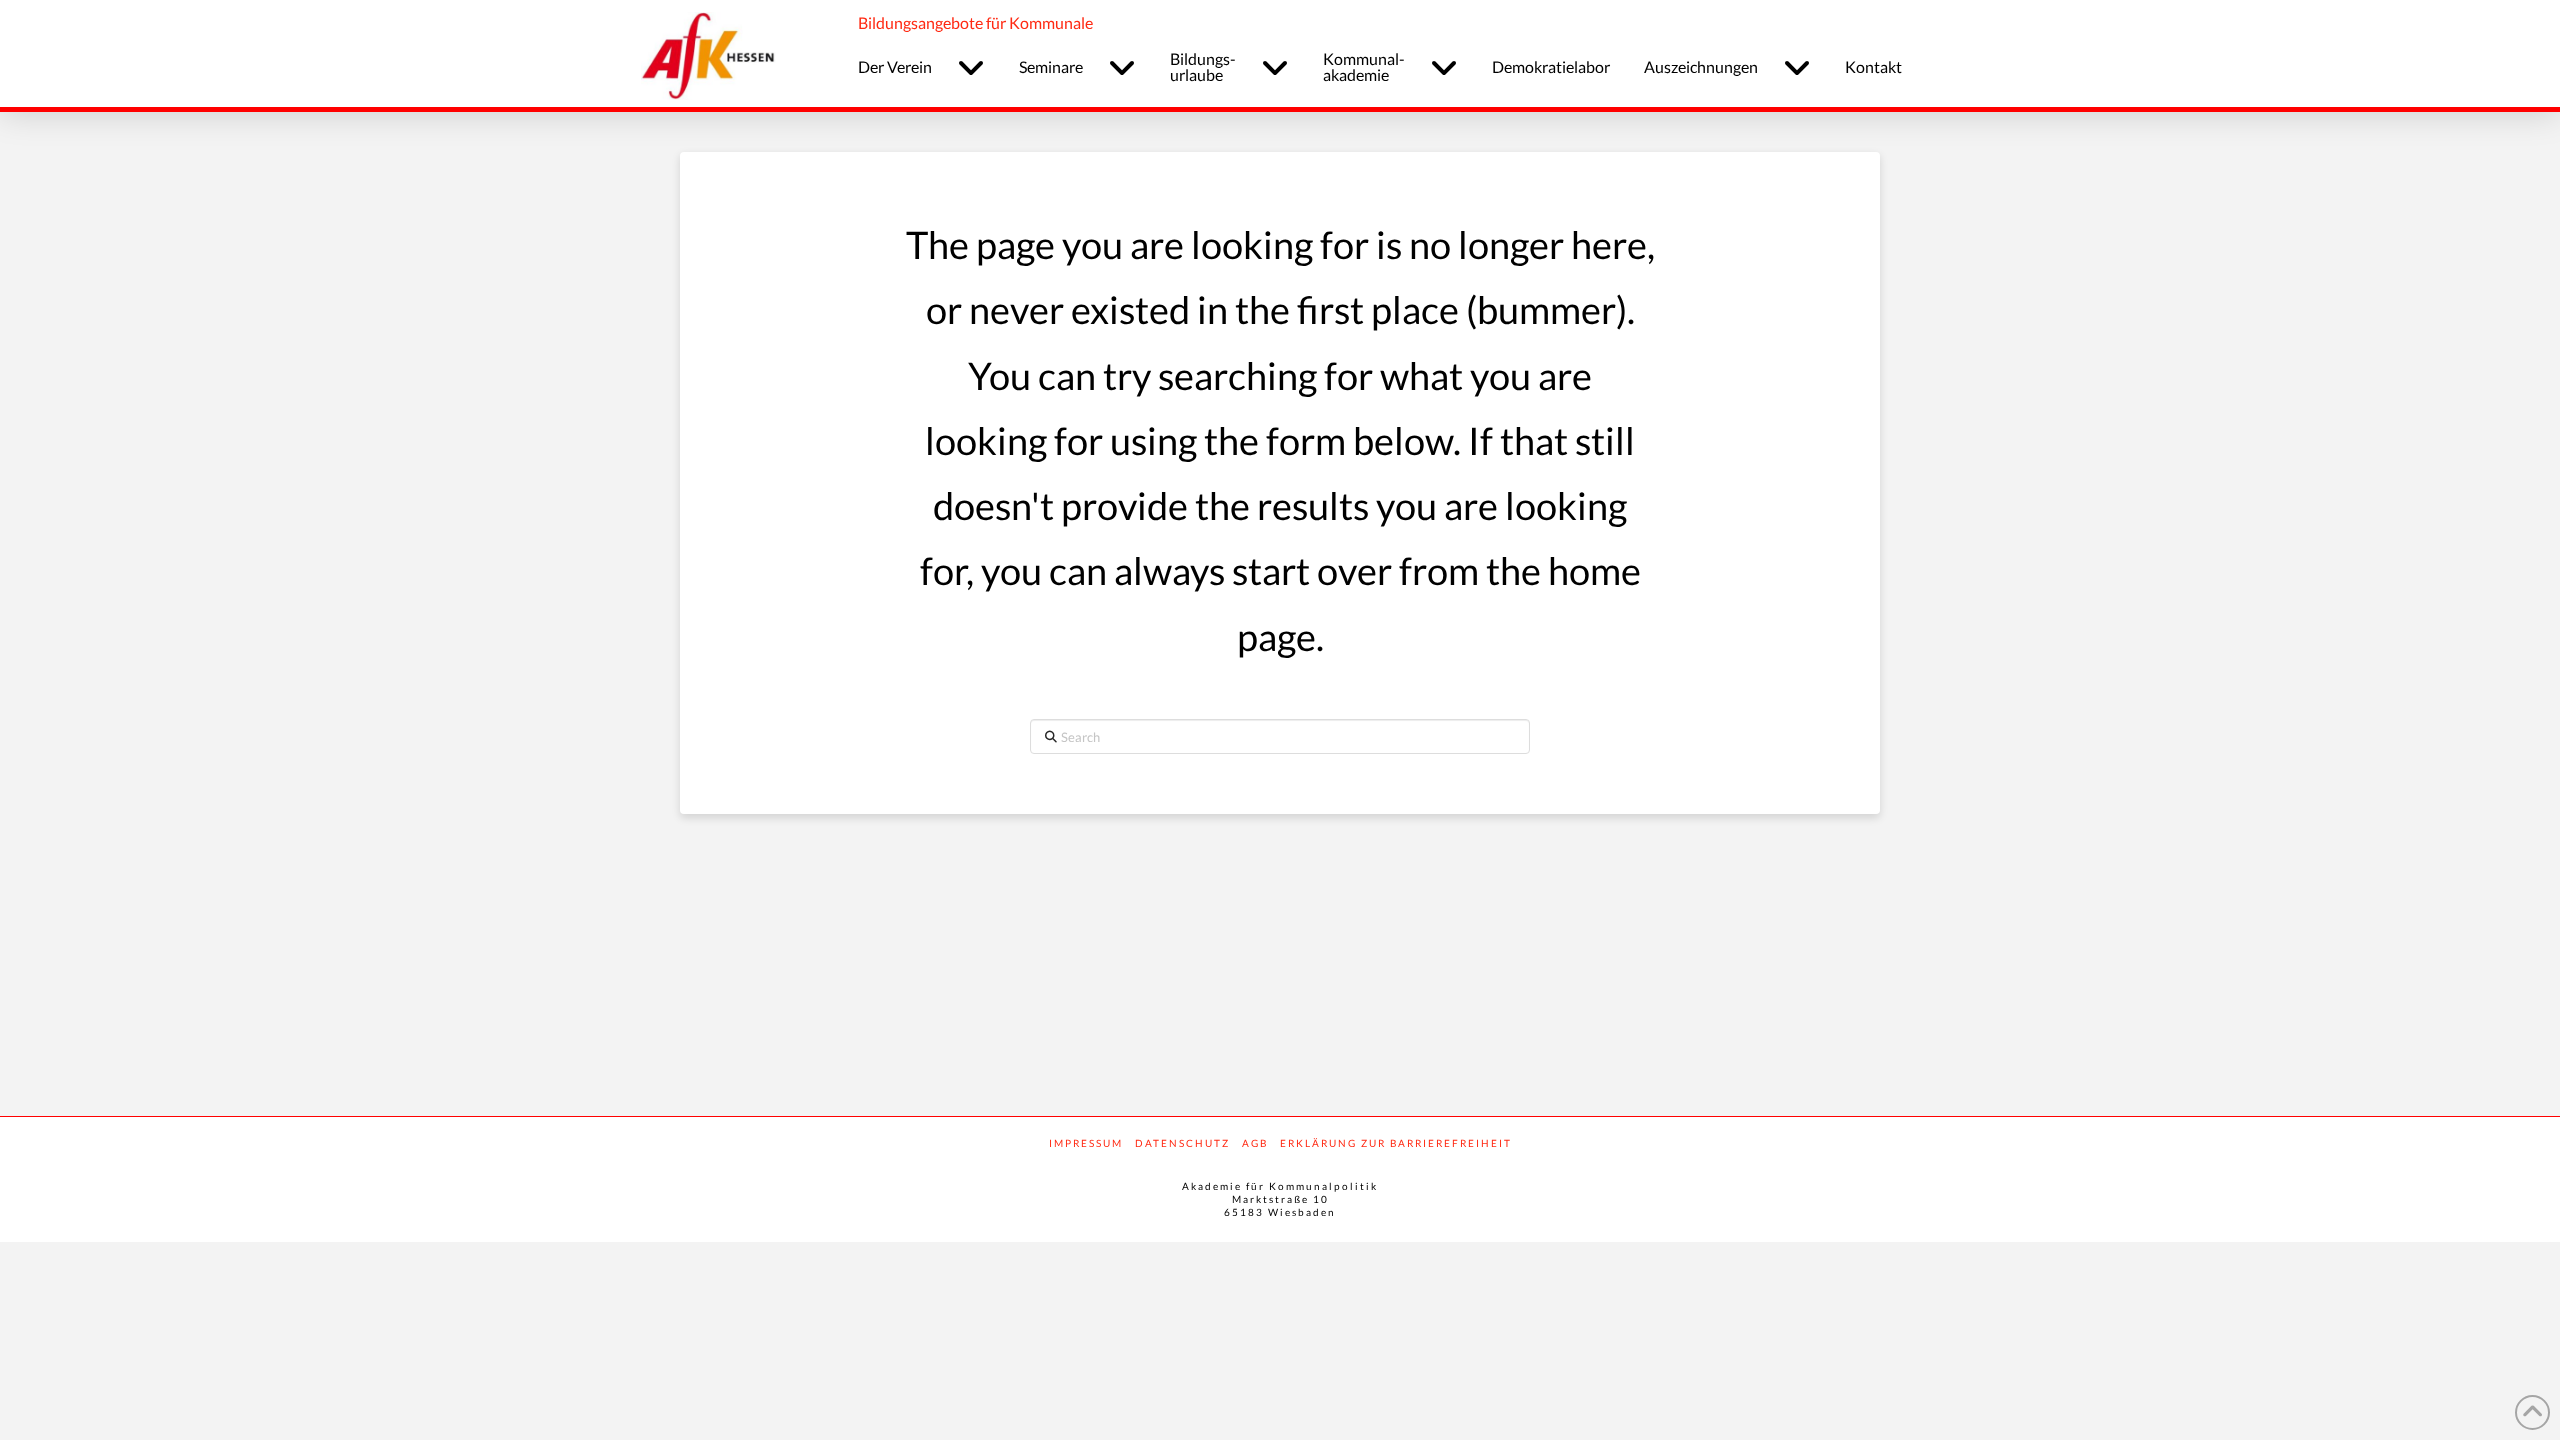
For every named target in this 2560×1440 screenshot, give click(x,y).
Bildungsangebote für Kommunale (975, 22)
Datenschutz (1182, 1143)
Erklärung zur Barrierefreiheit (1396, 1143)
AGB (1255, 1143)
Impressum (1086, 1143)
